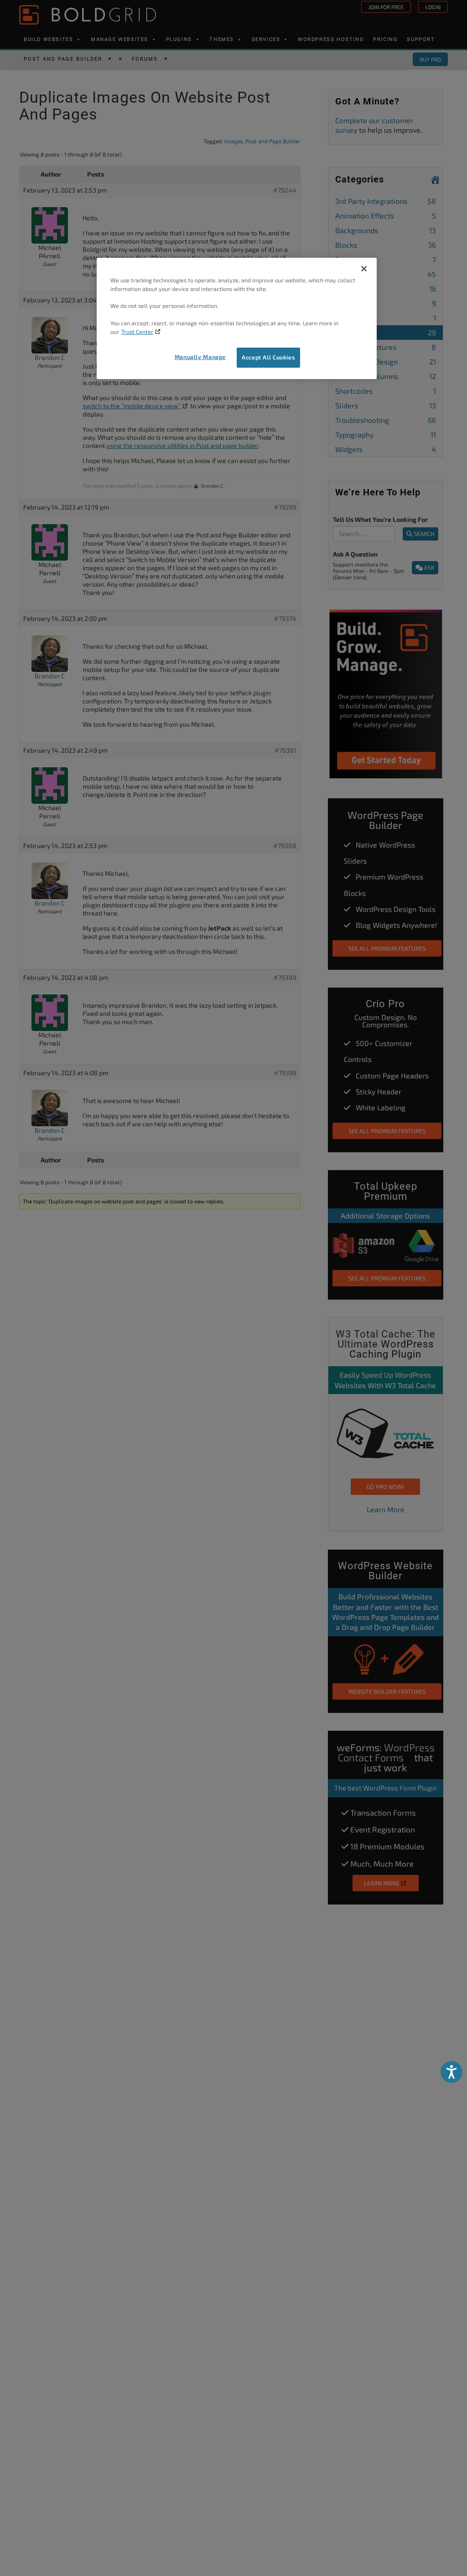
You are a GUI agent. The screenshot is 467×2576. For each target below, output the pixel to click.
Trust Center (137, 332)
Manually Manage (200, 357)
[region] (237, 318)
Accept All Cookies (268, 357)
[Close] (364, 269)
